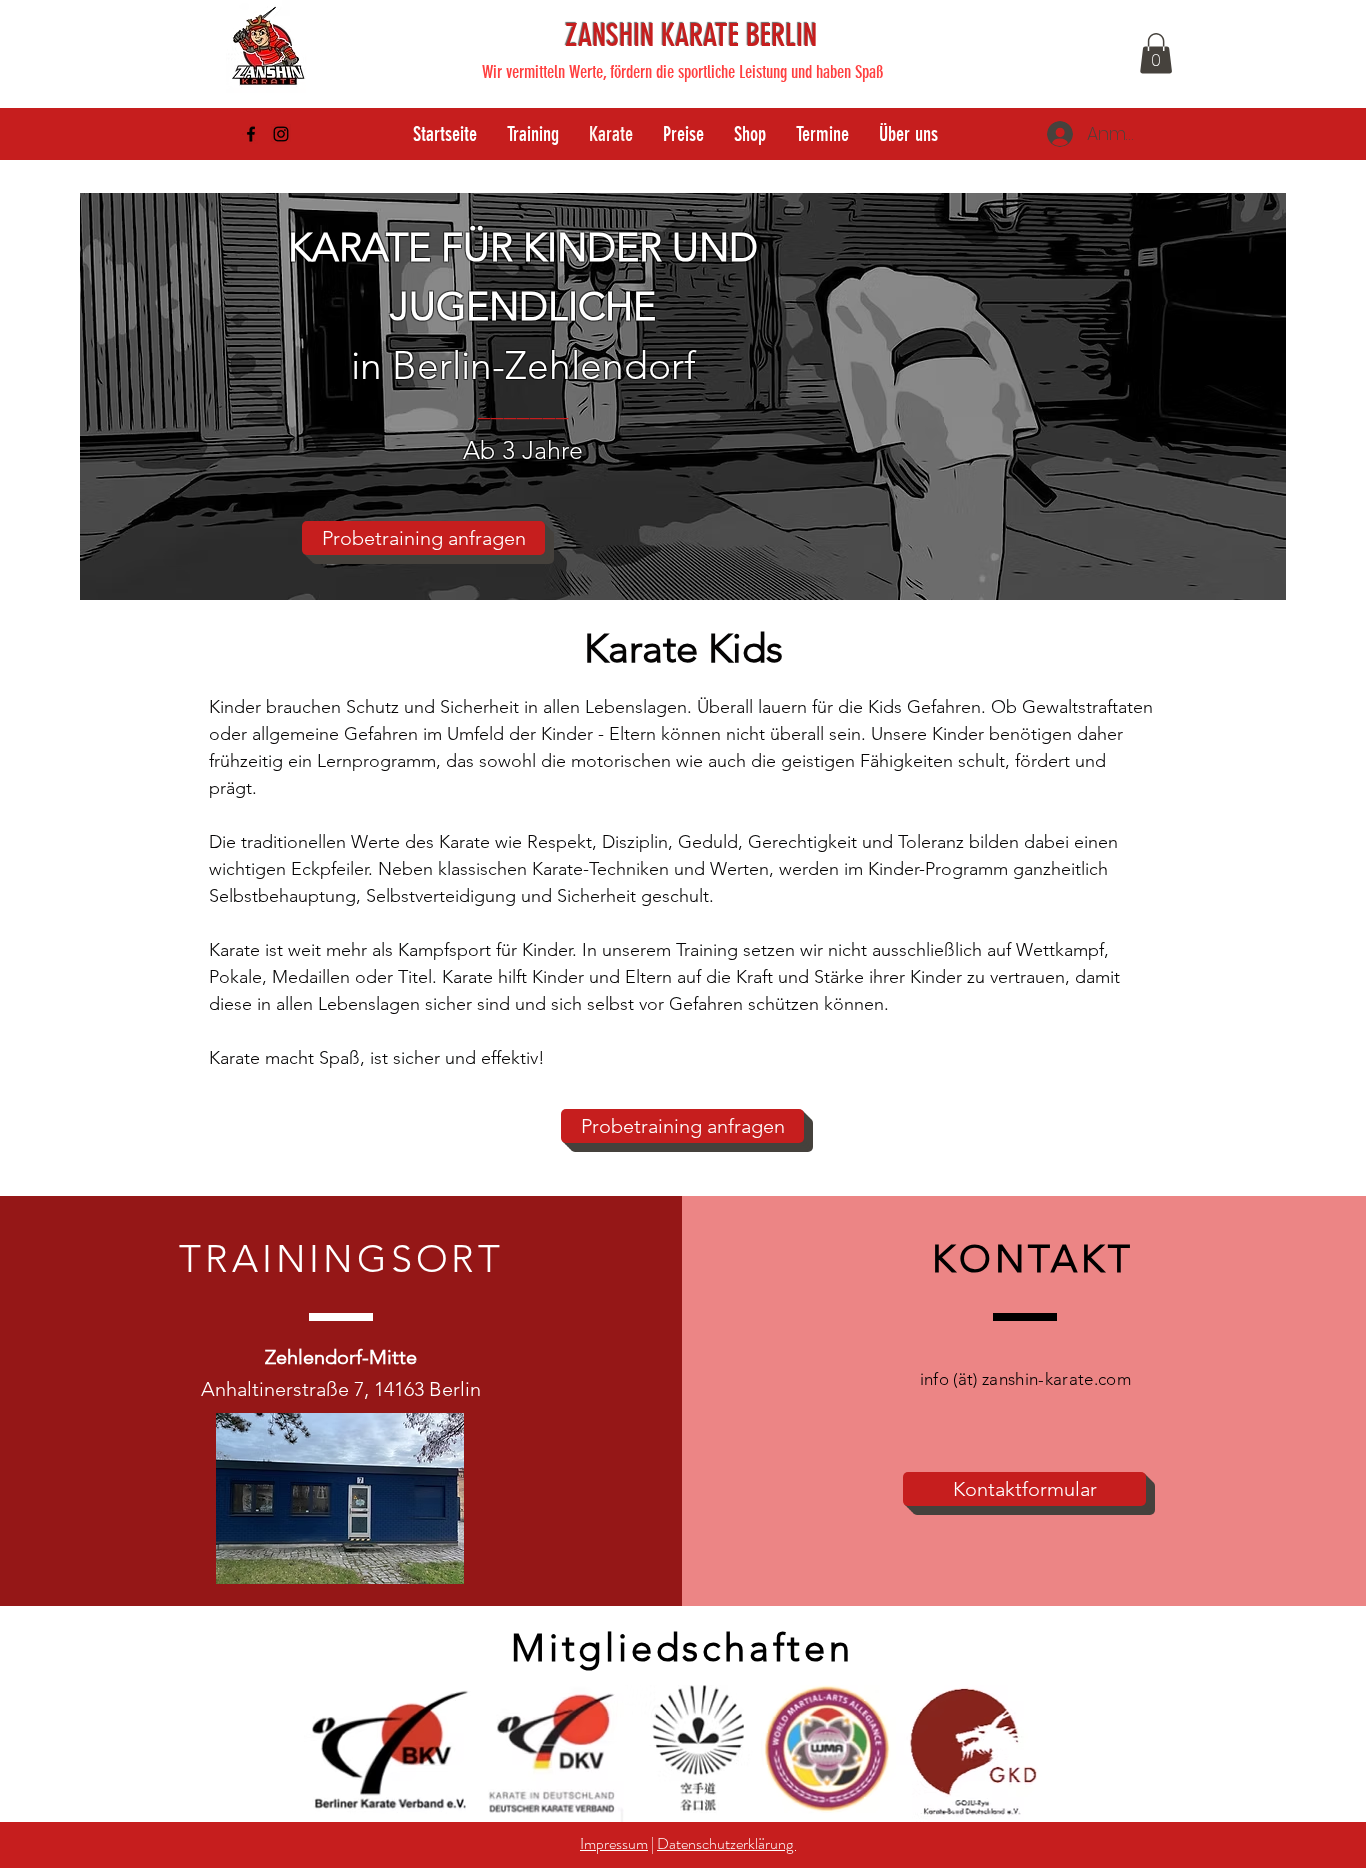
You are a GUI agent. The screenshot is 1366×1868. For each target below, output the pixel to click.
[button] (1156, 53)
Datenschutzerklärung (726, 1843)
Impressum (614, 1843)
